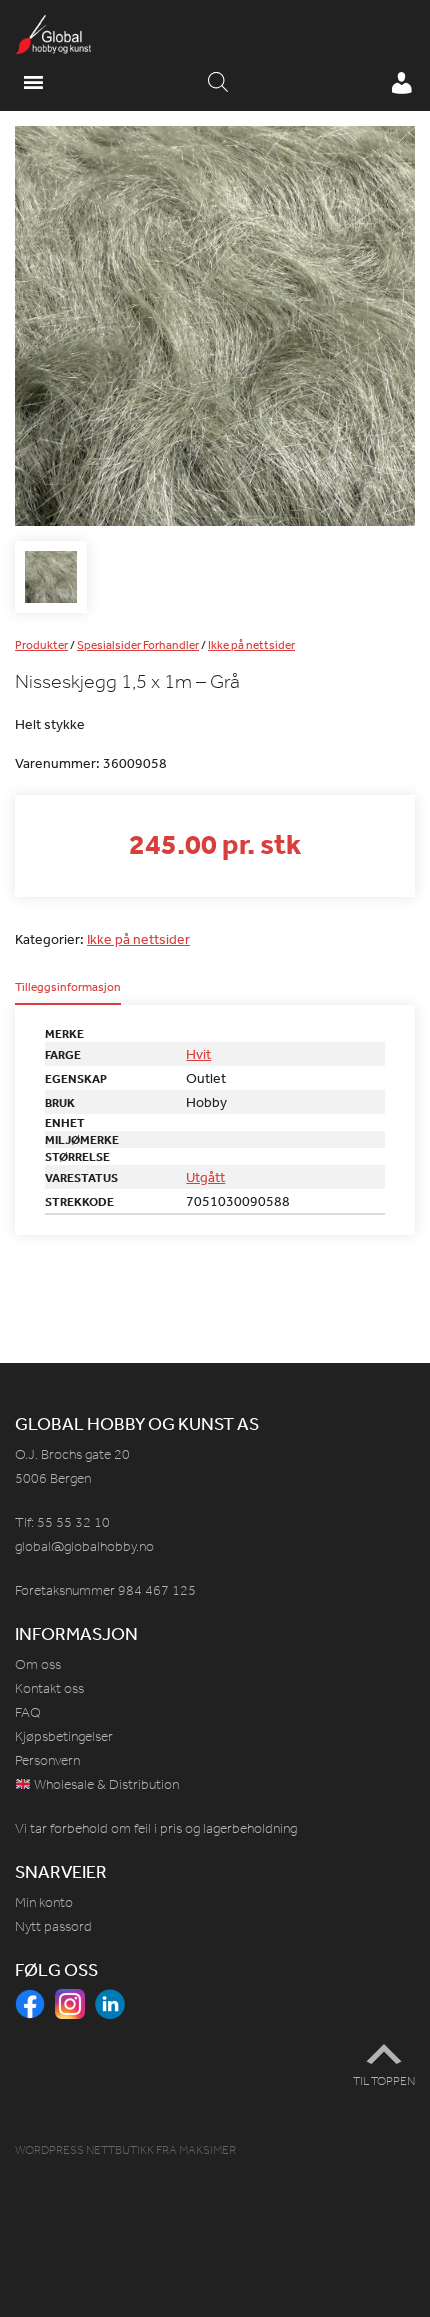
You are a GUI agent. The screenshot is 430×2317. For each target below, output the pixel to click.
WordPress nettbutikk (84, 2150)
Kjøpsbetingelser (64, 1736)
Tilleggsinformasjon (68, 988)
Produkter (41, 645)
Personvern (47, 1760)
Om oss (38, 1664)
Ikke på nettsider (251, 645)
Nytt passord (53, 1926)
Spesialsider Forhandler (138, 645)
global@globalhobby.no (84, 1546)
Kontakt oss (49, 1688)
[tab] (68, 993)
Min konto (44, 1902)
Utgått (205, 1177)
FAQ (28, 1712)
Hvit (198, 1054)
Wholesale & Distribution (105, 1784)
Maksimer (207, 2150)
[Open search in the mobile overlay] (218, 83)
